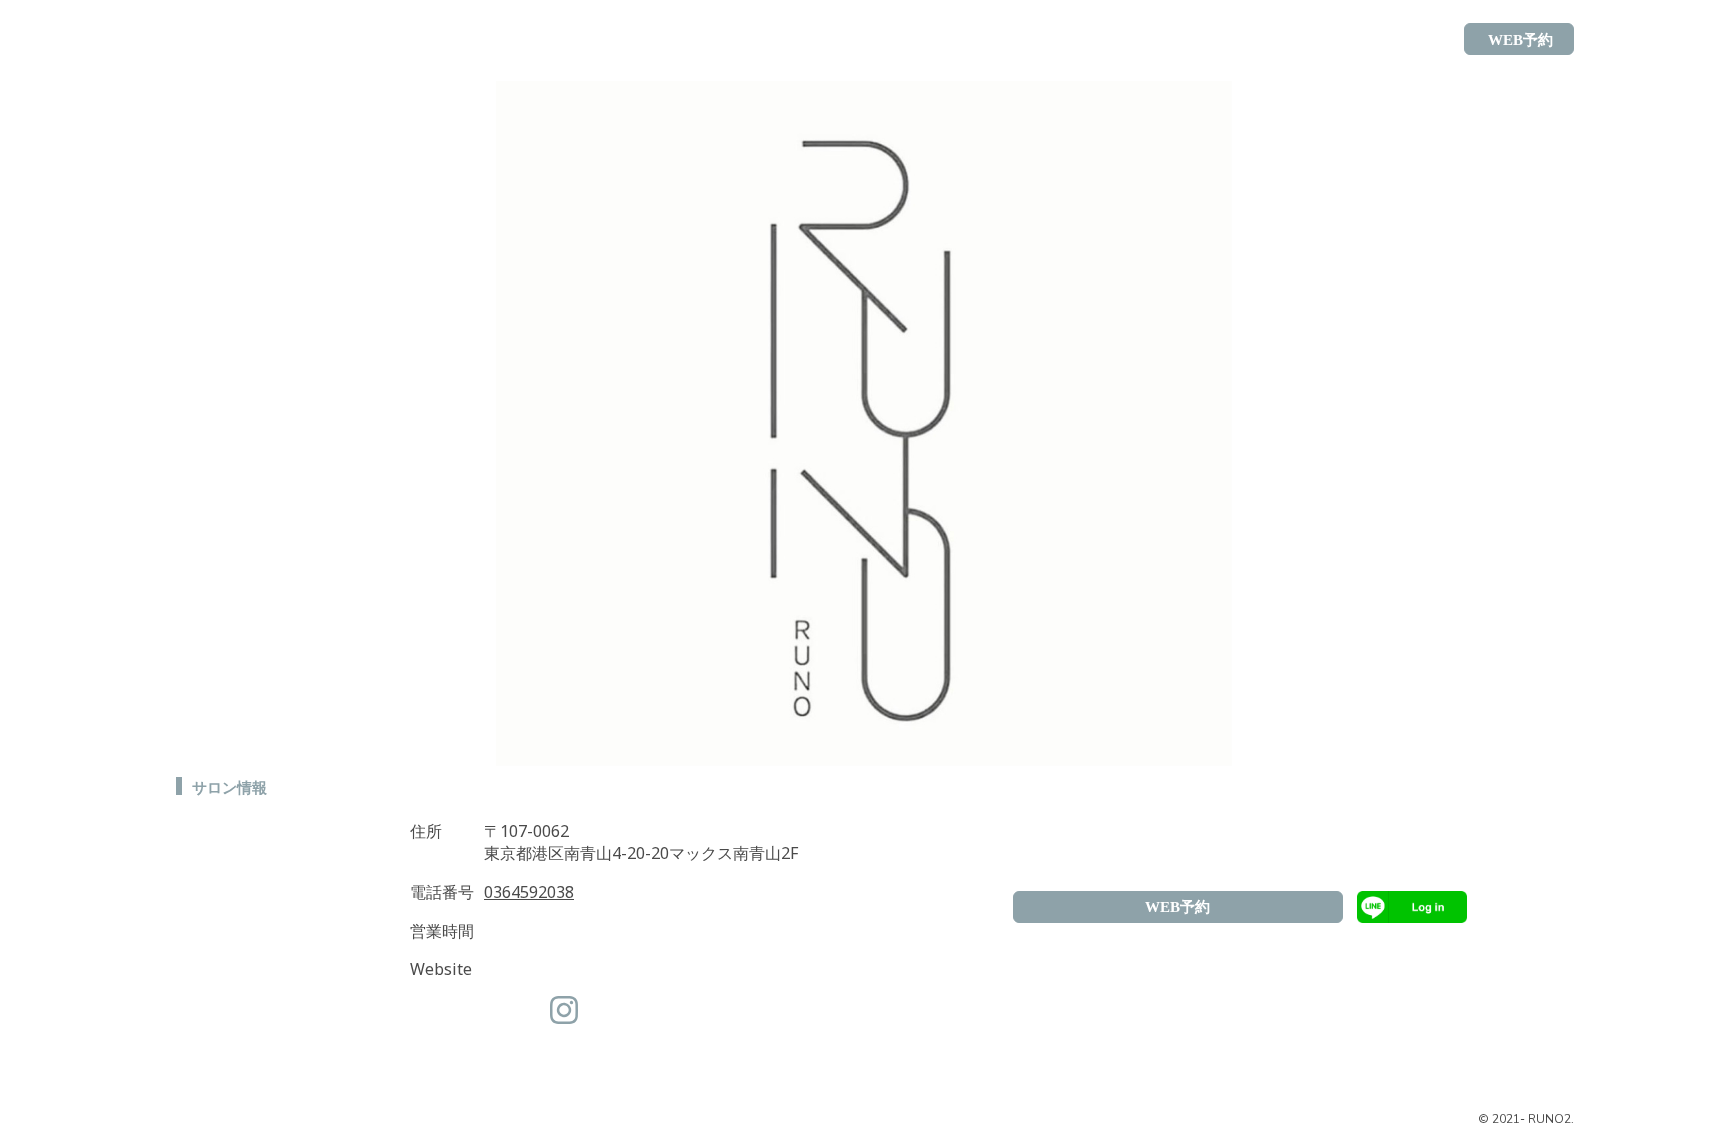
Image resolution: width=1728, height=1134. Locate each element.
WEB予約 (1177, 907)
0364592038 (529, 892)
